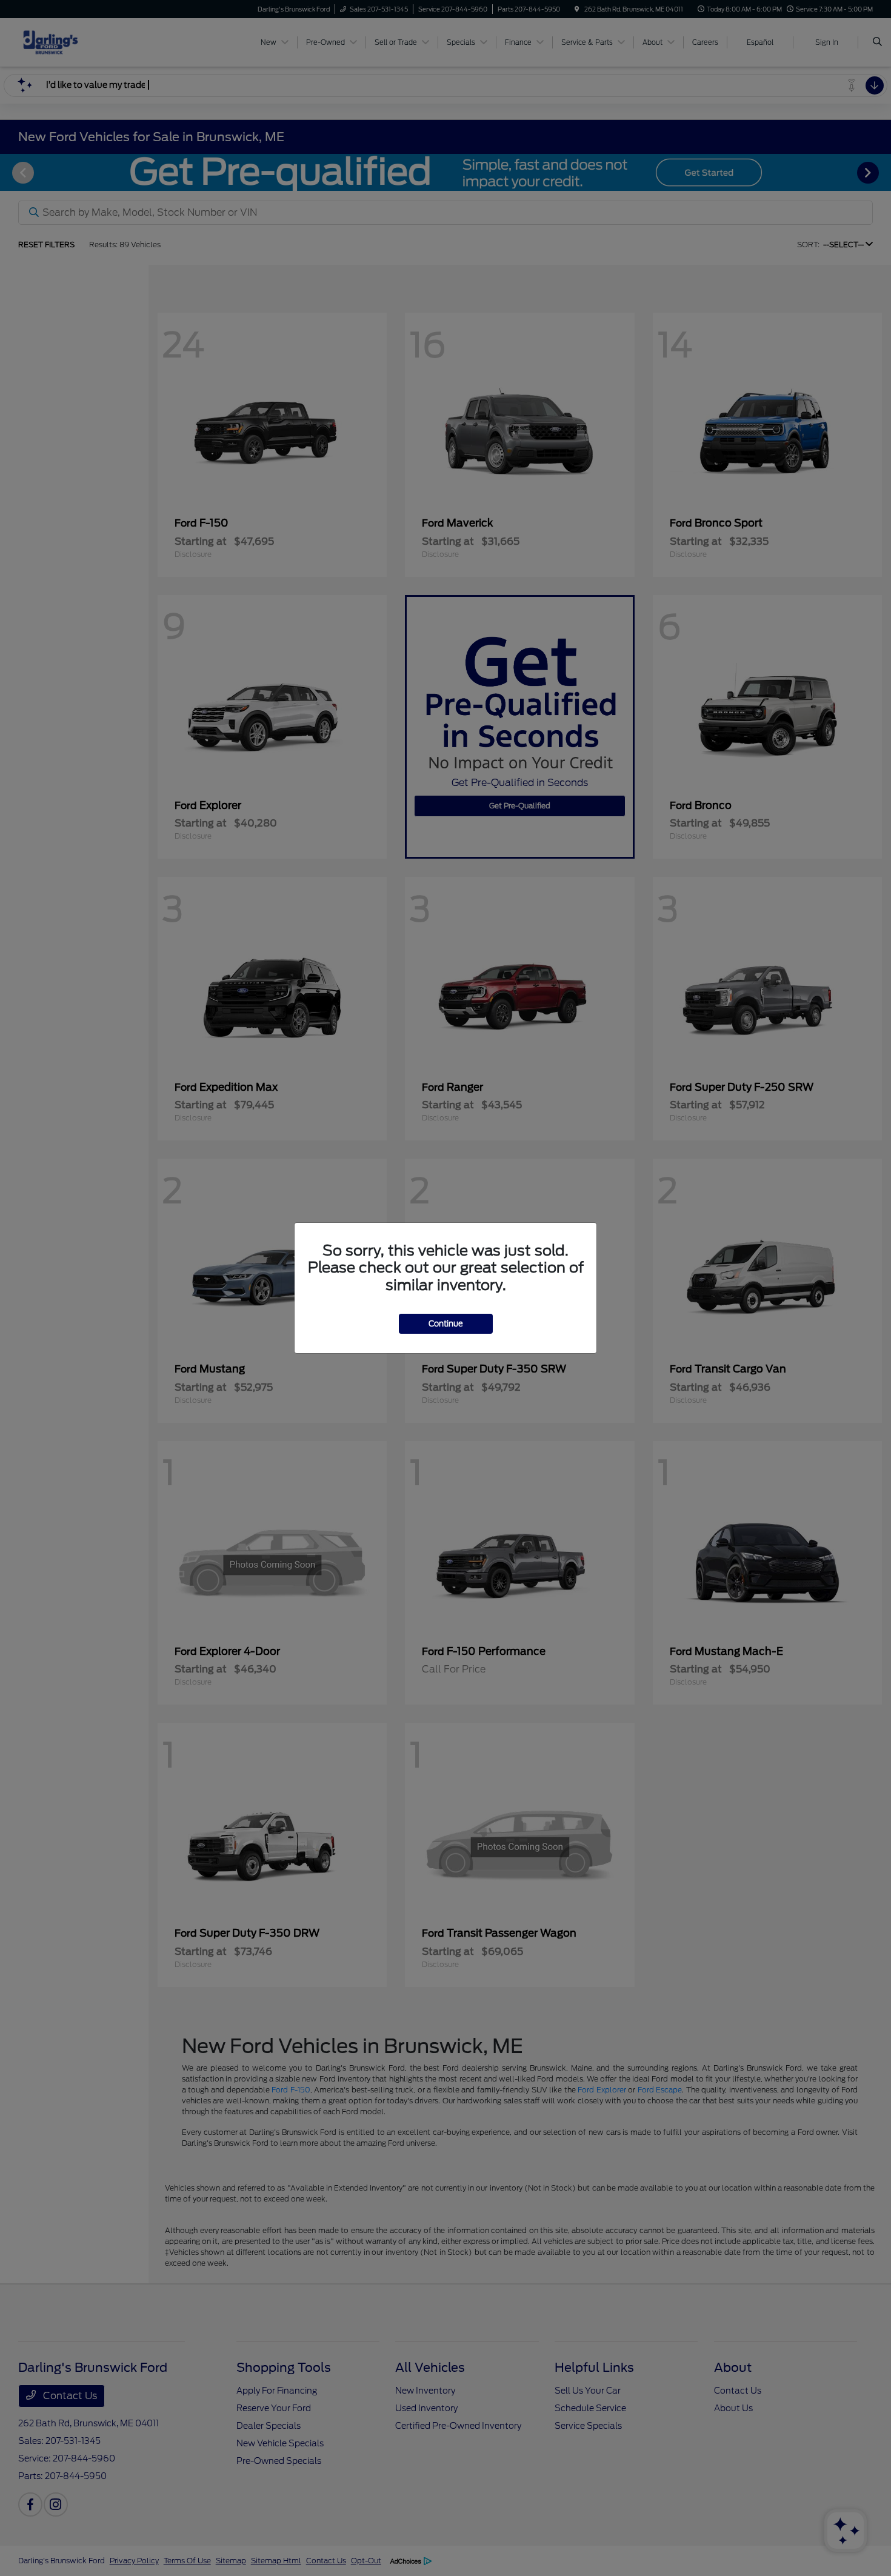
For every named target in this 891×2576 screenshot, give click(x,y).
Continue (446, 1324)
